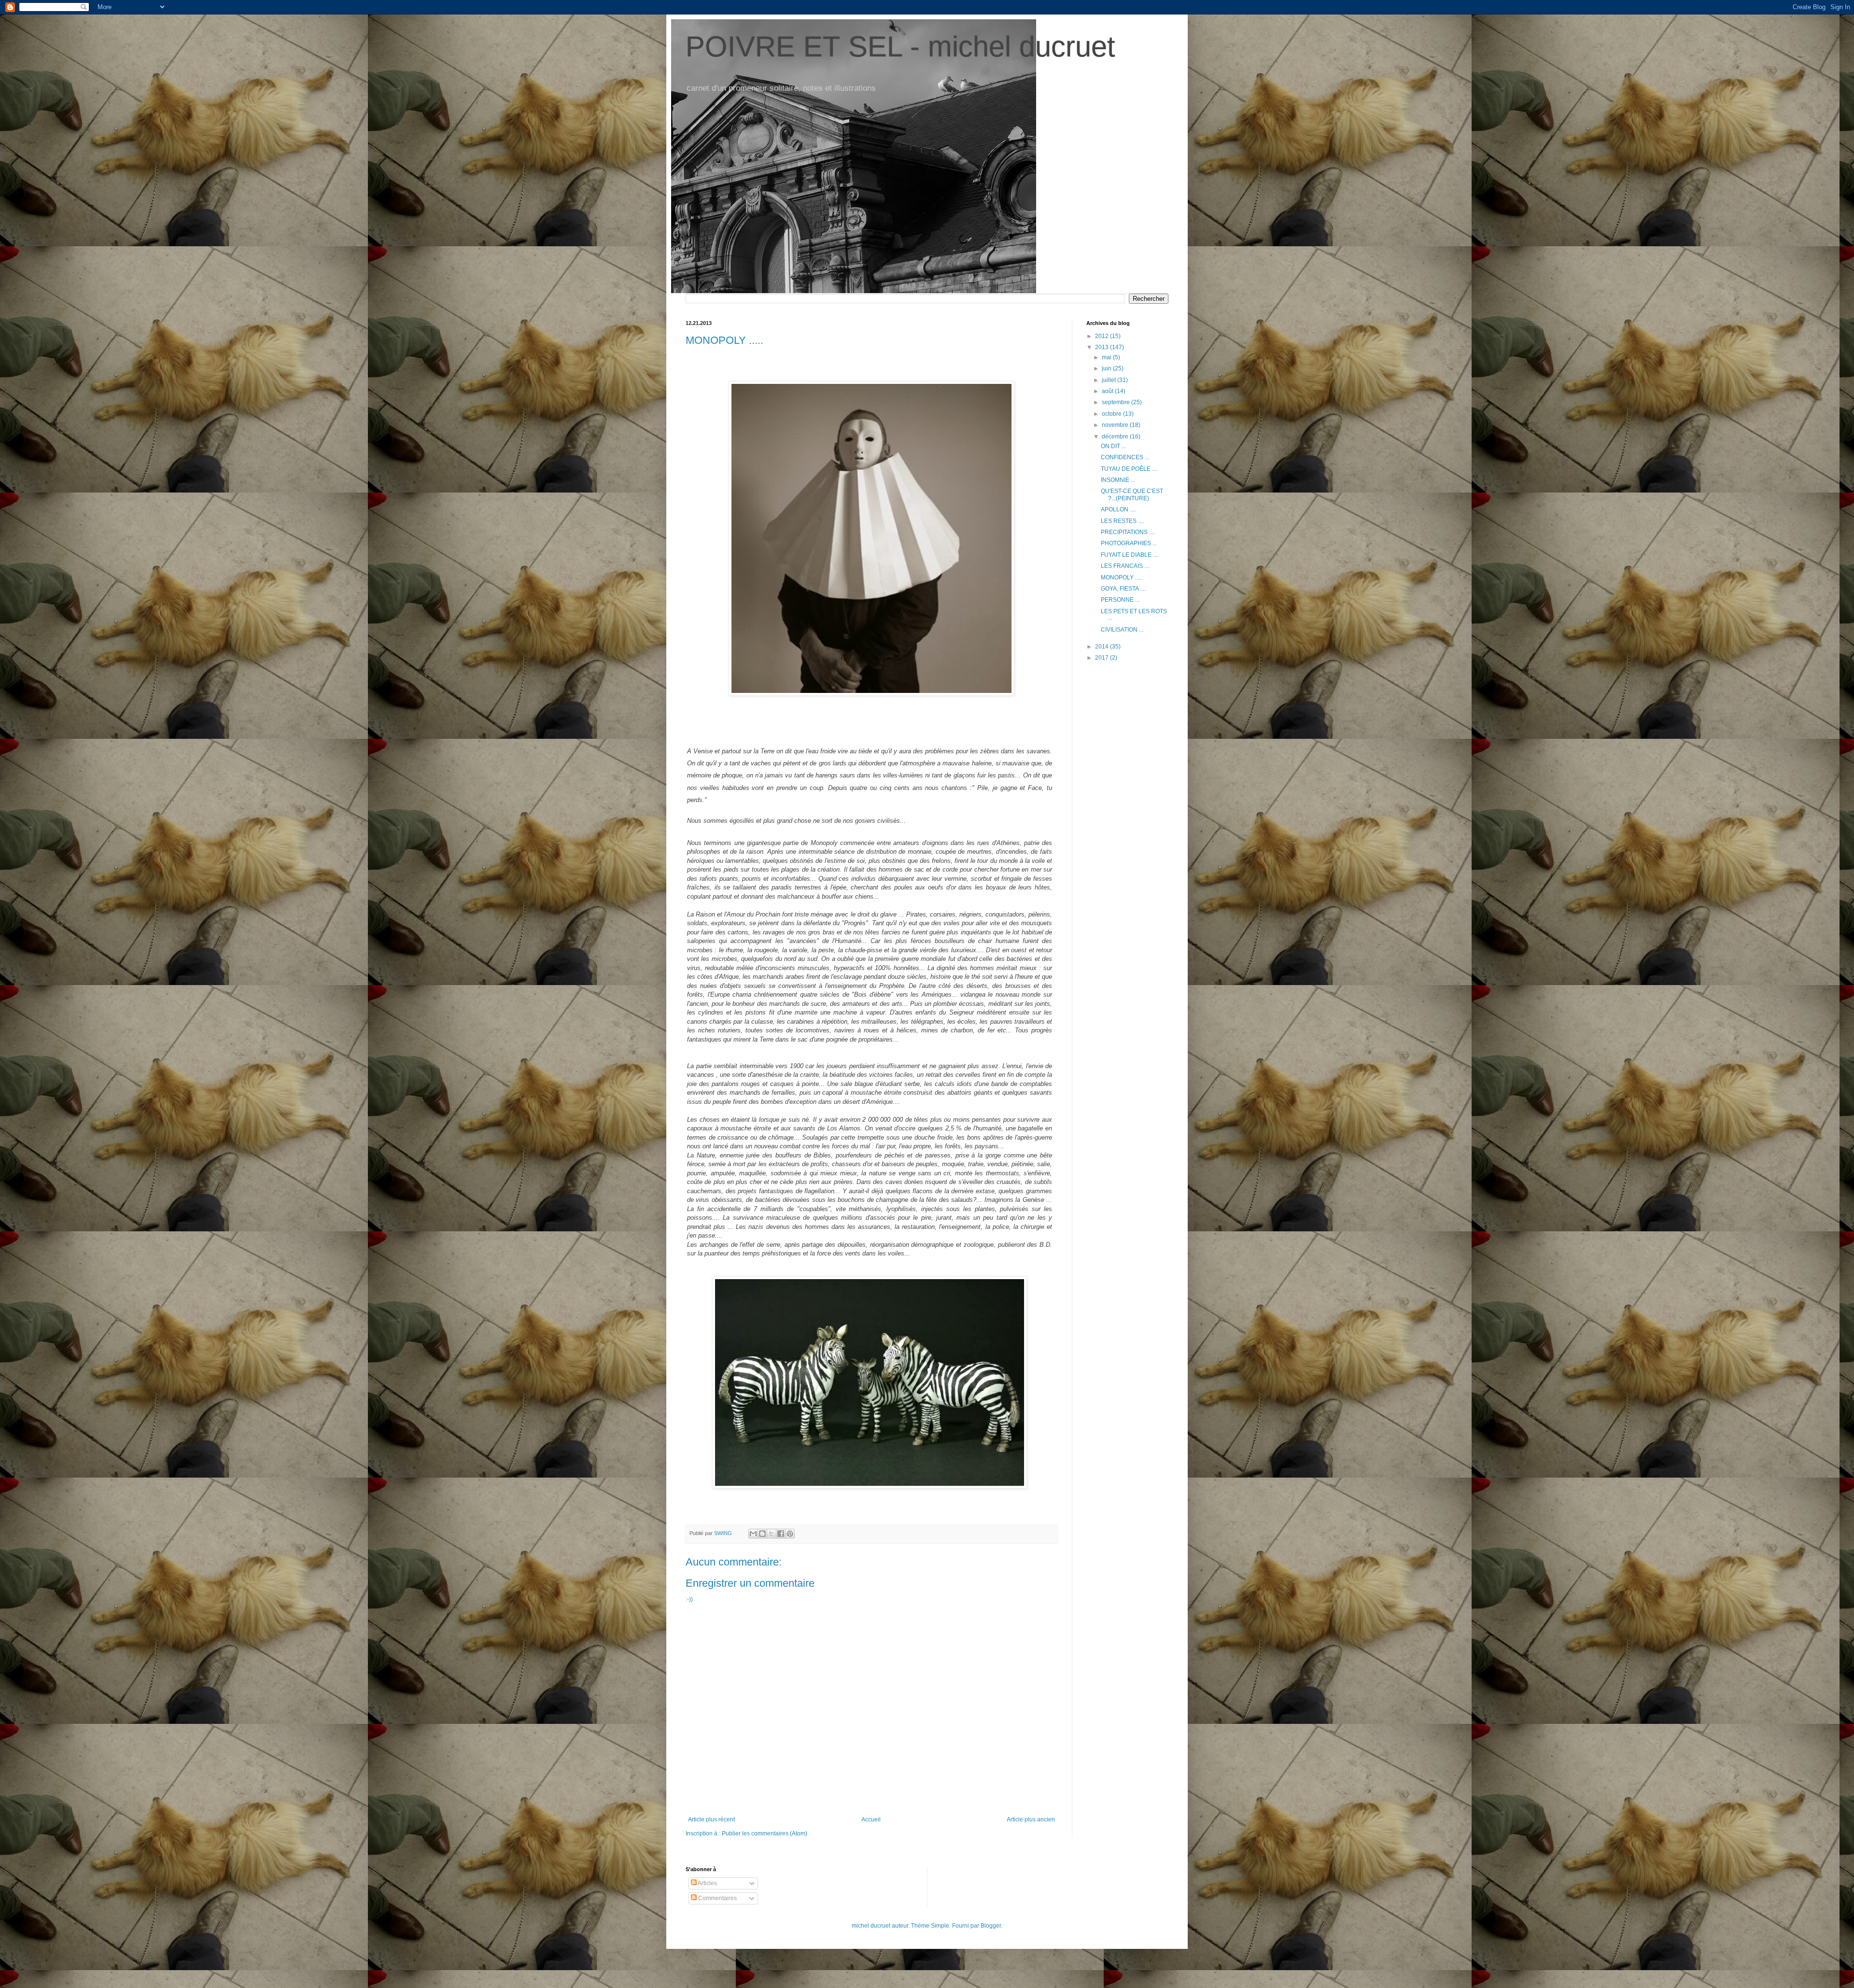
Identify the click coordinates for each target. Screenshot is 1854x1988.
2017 (1103, 658)
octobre (1112, 414)
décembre (1116, 437)
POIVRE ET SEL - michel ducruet (900, 47)
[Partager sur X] (772, 1534)
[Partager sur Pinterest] (790, 1534)
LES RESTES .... (1122, 521)
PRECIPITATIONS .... (1128, 532)
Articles (707, 1883)
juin (1107, 368)
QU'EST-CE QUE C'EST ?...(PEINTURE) (1132, 494)
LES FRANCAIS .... (1125, 566)
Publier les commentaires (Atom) (765, 1833)
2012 (1103, 336)
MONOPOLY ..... (1122, 578)
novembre (1116, 425)
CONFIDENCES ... (1125, 457)
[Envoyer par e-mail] (753, 1534)
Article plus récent (711, 1819)
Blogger (991, 1926)
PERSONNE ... (1120, 600)
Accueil (871, 1819)
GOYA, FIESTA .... (1123, 589)
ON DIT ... (1113, 446)
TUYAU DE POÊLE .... (1129, 469)
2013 (1103, 347)
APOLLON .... (1118, 509)
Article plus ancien (1031, 1819)
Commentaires (717, 1898)
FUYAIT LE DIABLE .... (1130, 555)
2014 (1103, 647)
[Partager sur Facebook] (781, 1534)
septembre (1117, 402)
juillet (1110, 380)
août (1108, 391)
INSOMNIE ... (1118, 480)
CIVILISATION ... (1122, 630)
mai (1107, 357)
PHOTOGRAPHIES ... (1129, 543)
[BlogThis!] (762, 1534)
